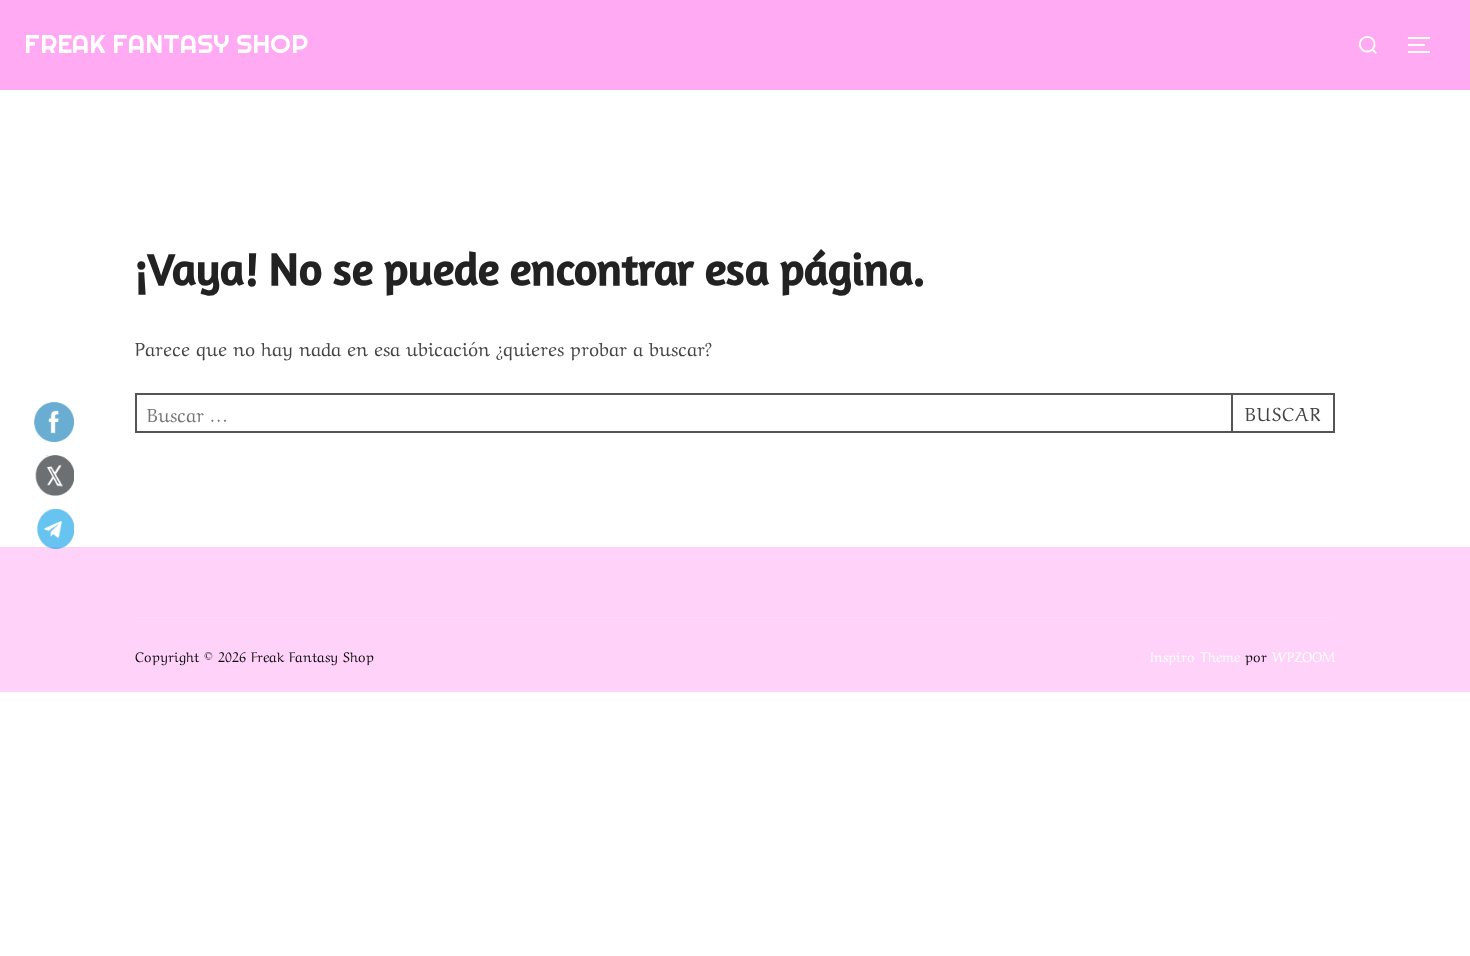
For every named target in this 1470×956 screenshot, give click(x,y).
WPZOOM (1303, 655)
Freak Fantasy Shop (166, 43)
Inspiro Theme (1195, 655)
